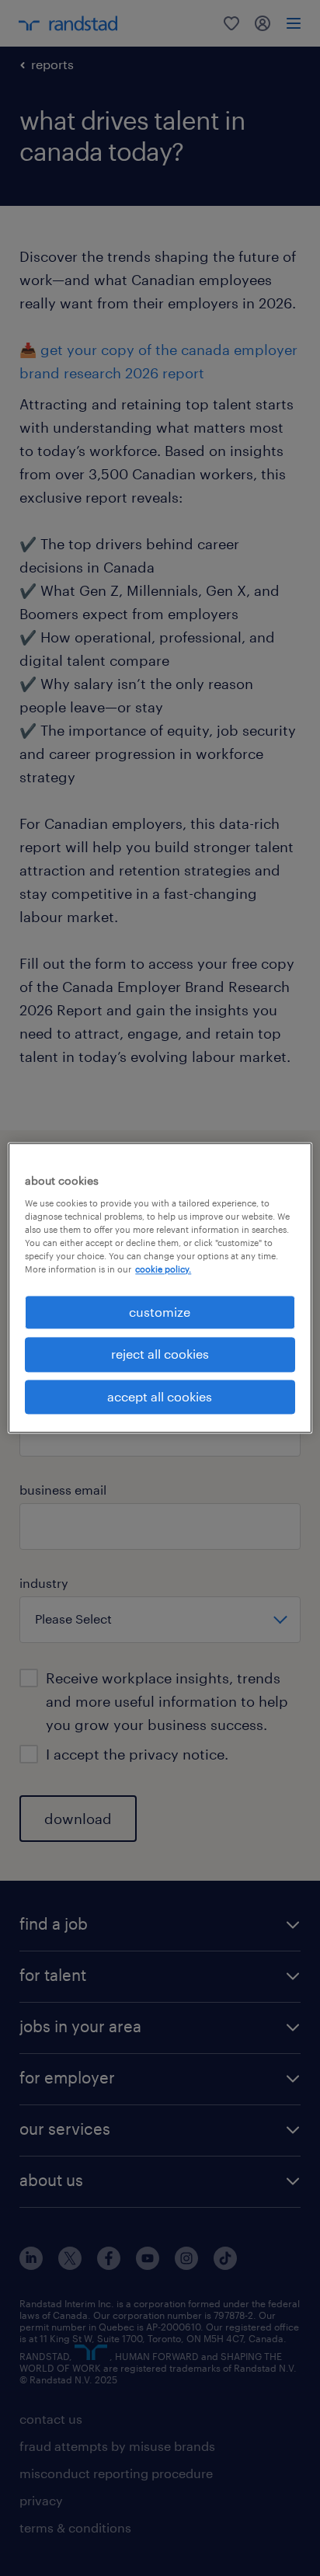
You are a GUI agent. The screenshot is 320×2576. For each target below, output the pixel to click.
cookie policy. (163, 1269)
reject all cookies (160, 1354)
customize (160, 1312)
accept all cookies (160, 1396)
